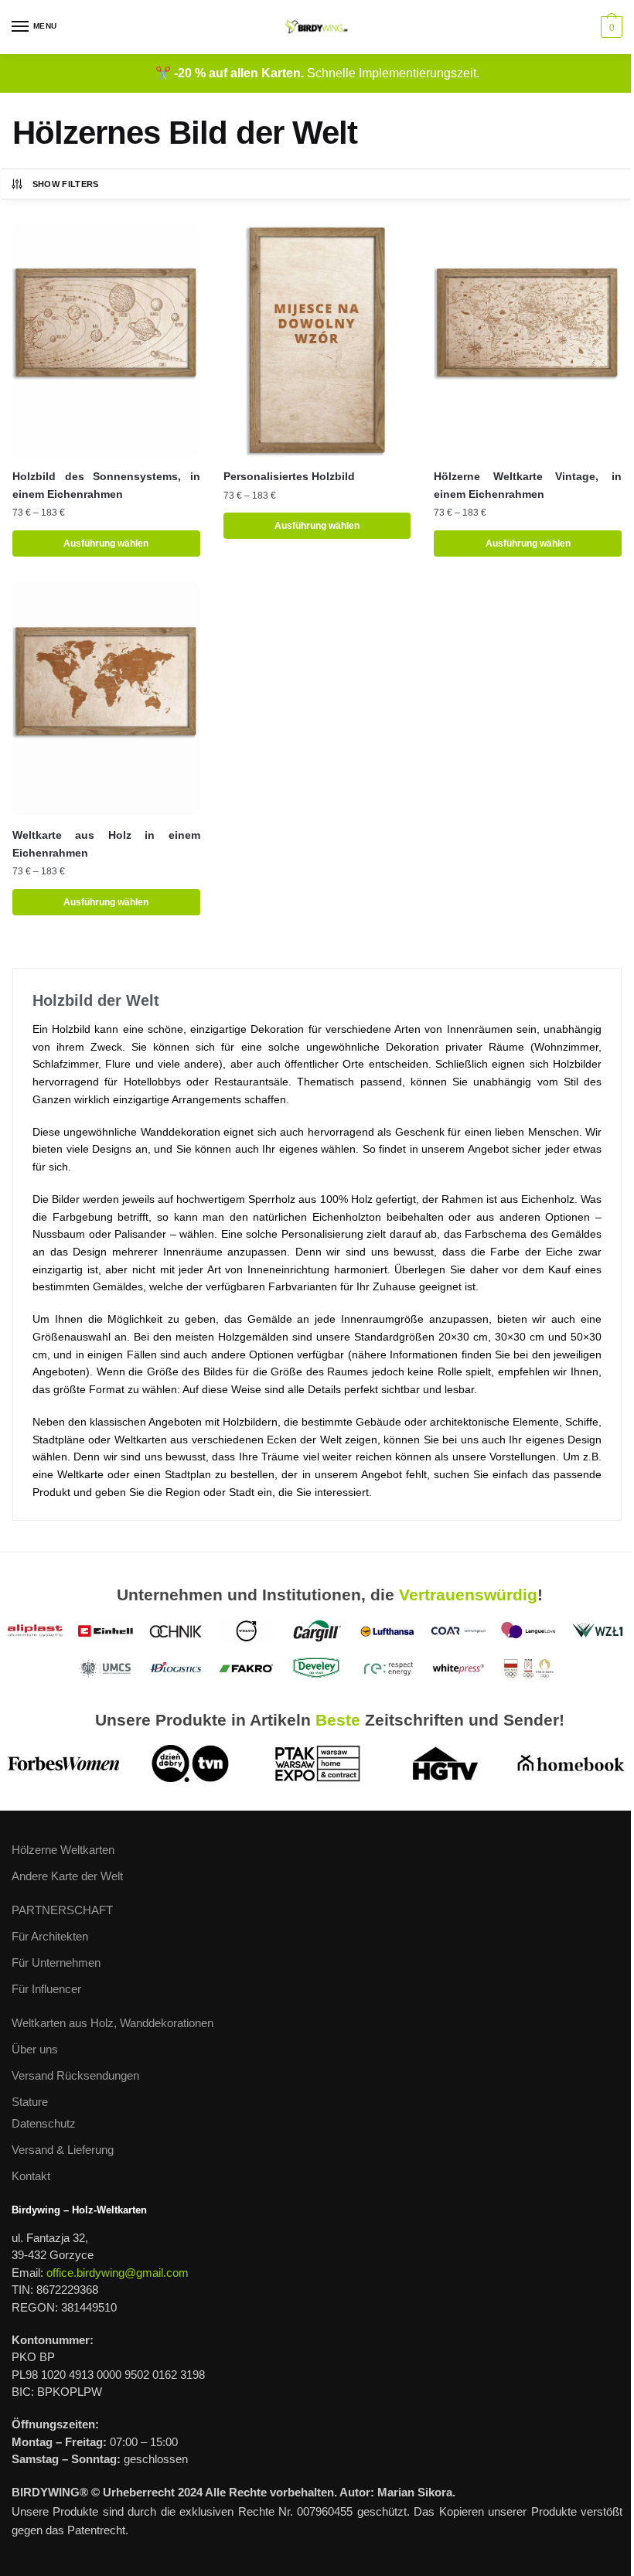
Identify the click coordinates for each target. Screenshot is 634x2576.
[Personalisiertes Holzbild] (317, 340)
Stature (30, 2102)
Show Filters (66, 184)
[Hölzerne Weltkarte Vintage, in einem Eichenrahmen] (528, 340)
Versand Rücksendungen (75, 2075)
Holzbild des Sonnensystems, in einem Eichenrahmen (106, 485)
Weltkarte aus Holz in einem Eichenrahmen (106, 844)
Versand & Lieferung (63, 2150)
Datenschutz (44, 2123)
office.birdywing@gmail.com (118, 2273)
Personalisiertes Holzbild (289, 476)
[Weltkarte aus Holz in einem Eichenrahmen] (106, 699)
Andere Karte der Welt (67, 1876)
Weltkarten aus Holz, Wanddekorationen (112, 2023)
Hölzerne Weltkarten (63, 1850)
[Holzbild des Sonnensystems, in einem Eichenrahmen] (106, 340)
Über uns (35, 2049)
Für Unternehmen (56, 1963)
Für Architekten (50, 1936)
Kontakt (31, 2176)
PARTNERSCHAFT (62, 1910)
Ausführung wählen (106, 543)
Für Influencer (46, 1989)
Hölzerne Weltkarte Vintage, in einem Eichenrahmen (528, 485)
